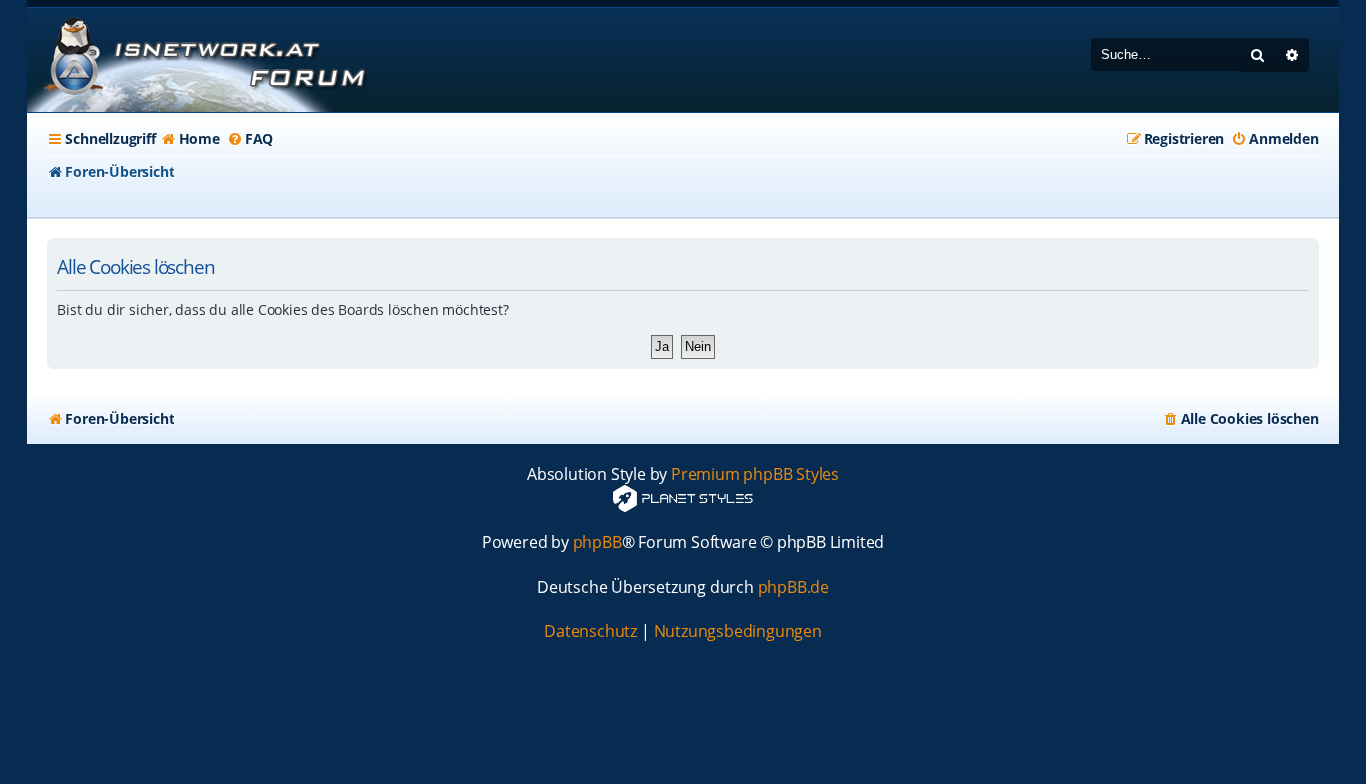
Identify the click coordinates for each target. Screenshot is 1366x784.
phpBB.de (793, 587)
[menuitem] (190, 139)
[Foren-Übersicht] (202, 60)
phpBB (597, 542)
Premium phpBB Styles (755, 474)
